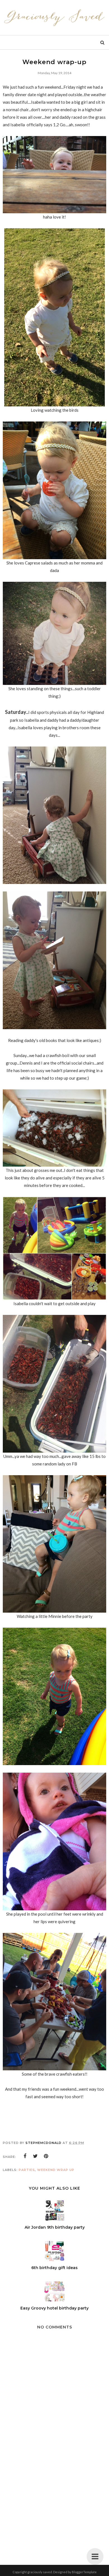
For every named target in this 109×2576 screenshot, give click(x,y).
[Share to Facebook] (25, 2156)
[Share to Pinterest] (46, 2156)
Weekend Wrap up (56, 2170)
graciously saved (40, 2572)
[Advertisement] (54, 2502)
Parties (27, 2170)
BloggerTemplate (84, 2572)
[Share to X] (35, 2156)
